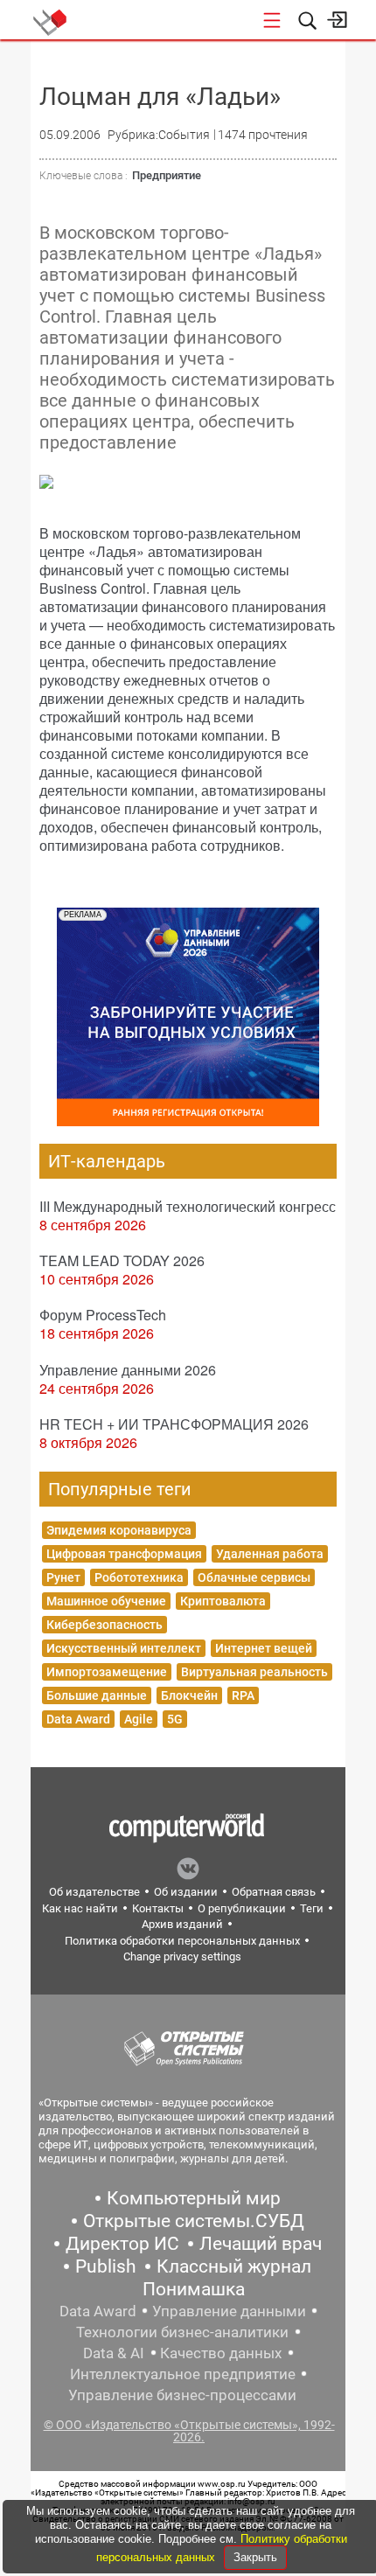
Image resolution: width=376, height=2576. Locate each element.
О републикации (242, 1908)
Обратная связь (274, 1892)
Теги (312, 1908)
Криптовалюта (223, 1601)
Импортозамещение (107, 1672)
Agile (139, 1719)
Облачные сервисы (254, 1577)
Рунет (63, 1577)
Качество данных (221, 2353)
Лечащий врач (261, 2244)
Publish (106, 2266)
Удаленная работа (270, 1554)
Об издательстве (94, 1892)
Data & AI (114, 2353)
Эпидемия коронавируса (119, 1530)
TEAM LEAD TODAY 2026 (122, 1260)
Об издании (186, 1892)
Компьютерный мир (194, 2198)
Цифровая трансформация (124, 1554)
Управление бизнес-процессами (182, 2395)
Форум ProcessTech (103, 1315)
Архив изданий (182, 1924)
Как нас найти (80, 1908)
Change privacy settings (182, 1956)
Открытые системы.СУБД (194, 2221)
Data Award (78, 1719)
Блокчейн (189, 1695)
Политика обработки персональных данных (182, 1941)
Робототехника (139, 1577)
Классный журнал (234, 2266)
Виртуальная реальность (254, 1672)
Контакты (158, 1908)
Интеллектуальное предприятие (183, 2374)
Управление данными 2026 (128, 1370)
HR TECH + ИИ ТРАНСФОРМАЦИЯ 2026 (174, 1424)
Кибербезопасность (104, 1625)
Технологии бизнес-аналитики (182, 2332)
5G (175, 1719)
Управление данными (229, 2311)
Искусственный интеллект (124, 1648)
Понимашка (194, 2289)
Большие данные (97, 1695)
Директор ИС (122, 2244)
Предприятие (167, 175)
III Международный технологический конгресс (188, 1206)
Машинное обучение (106, 1601)
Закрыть (255, 2557)
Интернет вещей (264, 1648)
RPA (243, 1695)
